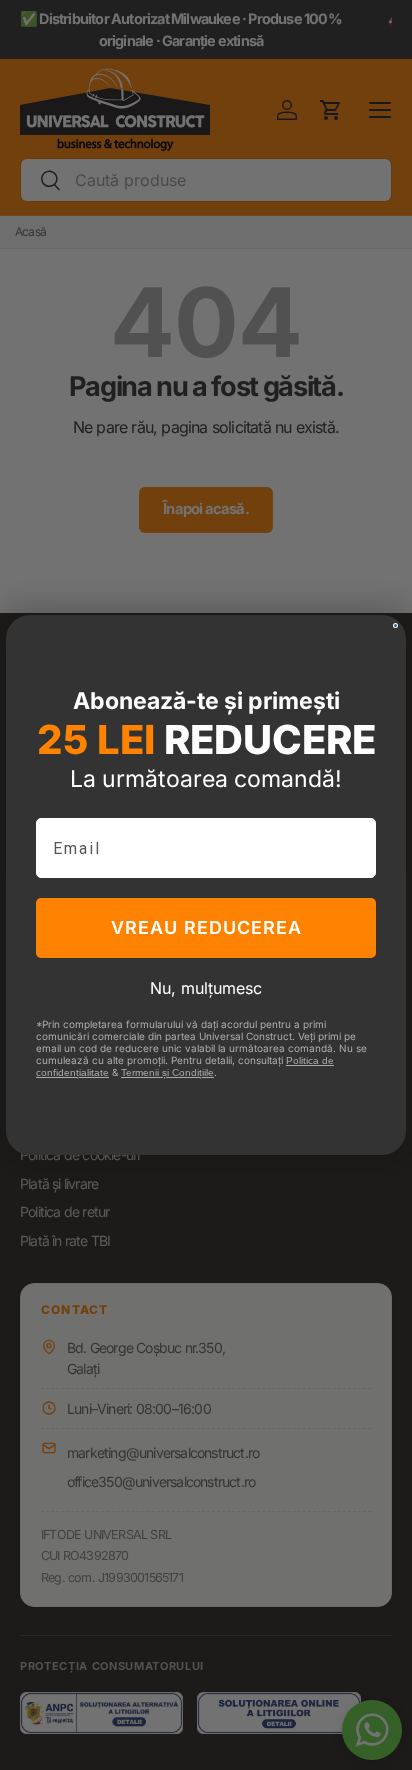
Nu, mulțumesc (206, 988)
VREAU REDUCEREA (206, 927)
